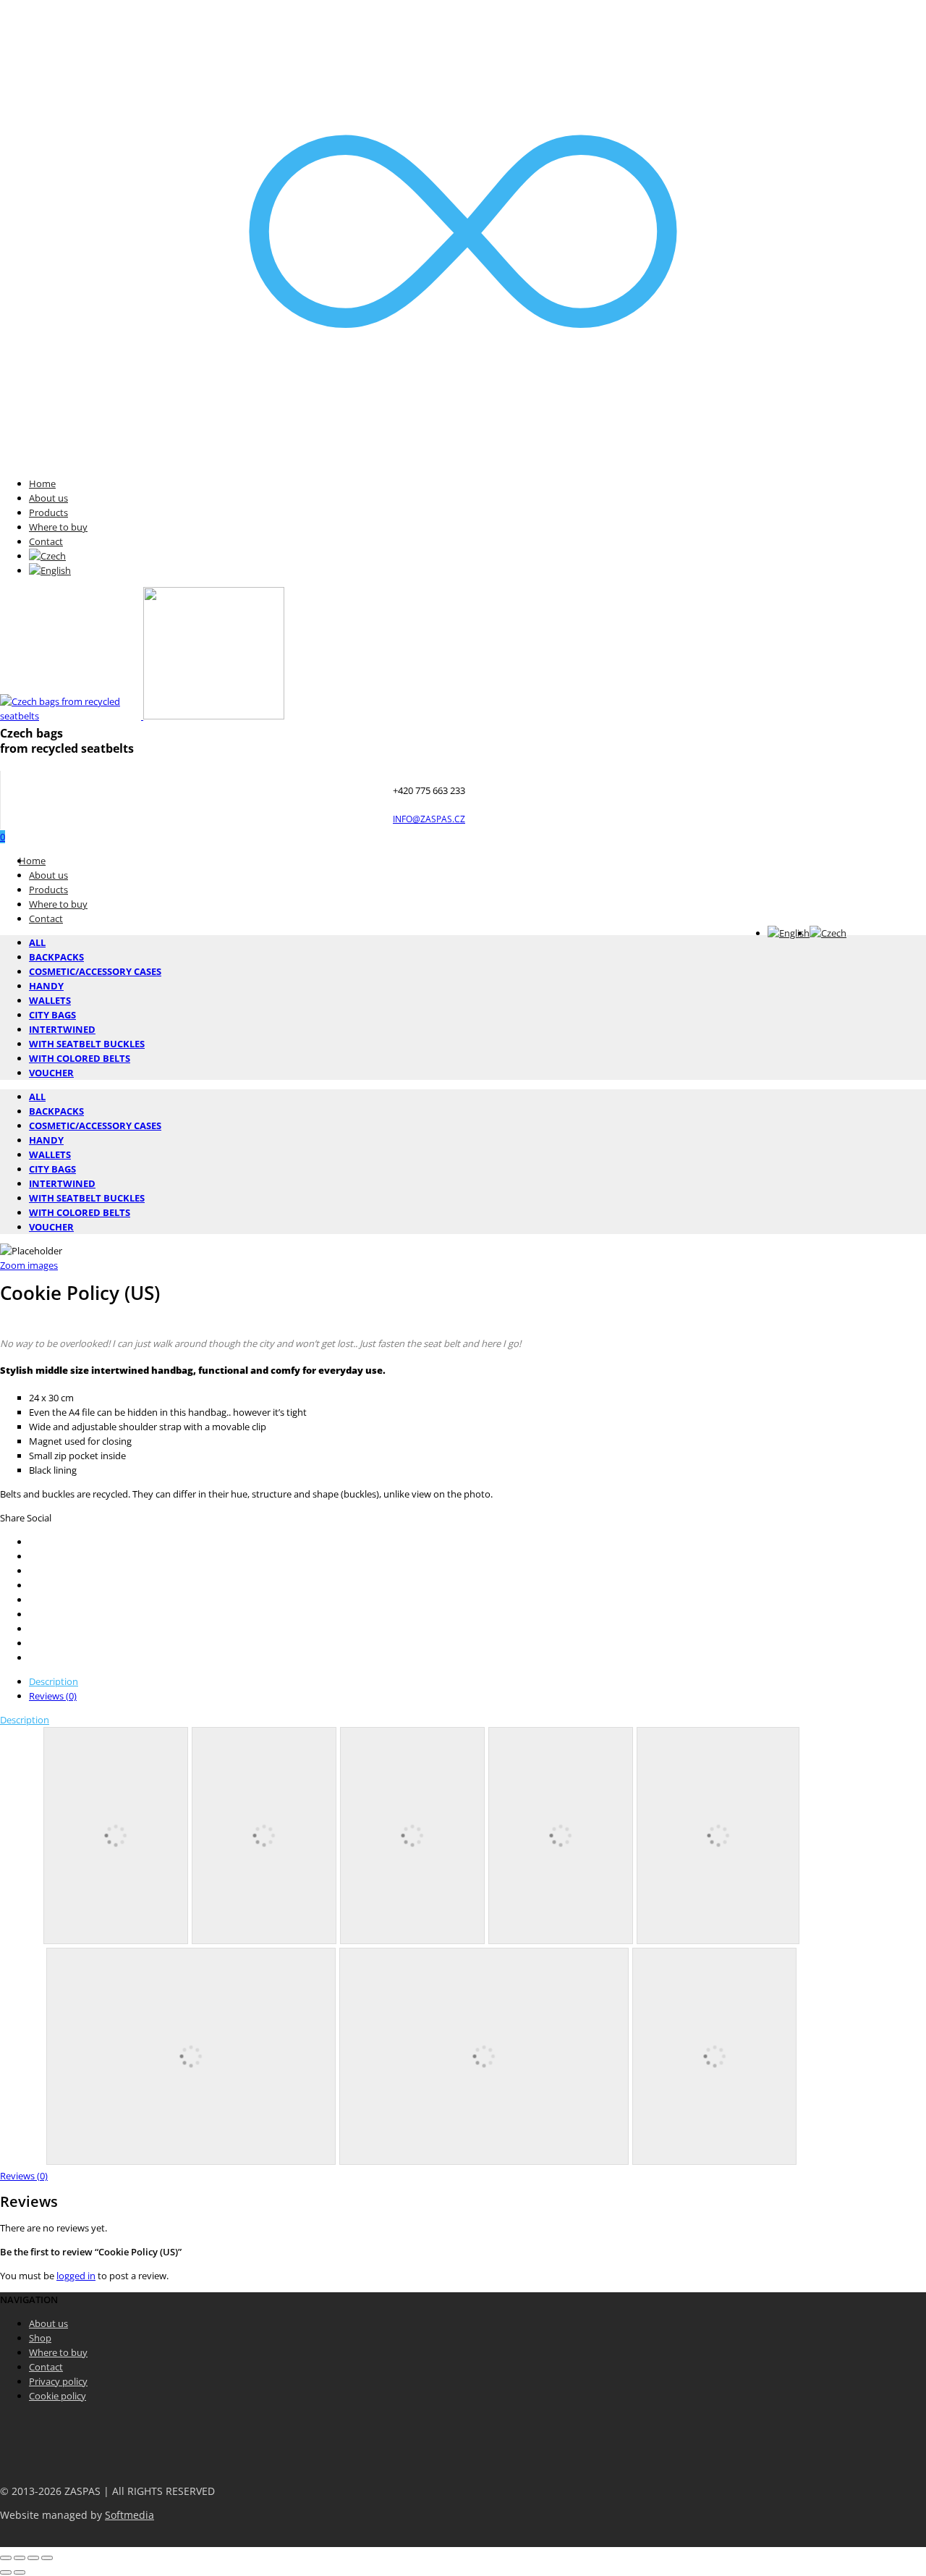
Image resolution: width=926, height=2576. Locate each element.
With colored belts (80, 1058)
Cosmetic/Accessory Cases (95, 971)
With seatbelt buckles (87, 1044)
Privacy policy (58, 2381)
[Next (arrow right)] (20, 2572)
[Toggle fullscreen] (33, 2558)
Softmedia (129, 2515)
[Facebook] (33, 1556)
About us (48, 498)
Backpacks (56, 957)
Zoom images (29, 1265)
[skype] (33, 1657)
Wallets (50, 1000)
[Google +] (33, 1600)
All (37, 942)
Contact (46, 541)
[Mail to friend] (33, 1614)
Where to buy (58, 527)
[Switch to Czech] (47, 556)
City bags (52, 1015)
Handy (46, 986)
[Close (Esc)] (6, 2558)
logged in (76, 2276)
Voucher (51, 1073)
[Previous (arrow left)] (6, 2572)
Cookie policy (58, 2396)
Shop (40, 2338)
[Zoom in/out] (47, 2558)
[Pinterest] (33, 1585)
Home (42, 483)
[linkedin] (33, 1629)
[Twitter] (33, 1542)
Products (48, 512)
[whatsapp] (33, 1643)
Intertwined (62, 1029)
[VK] (33, 1571)
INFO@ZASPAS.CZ (429, 819)
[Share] (20, 2558)
